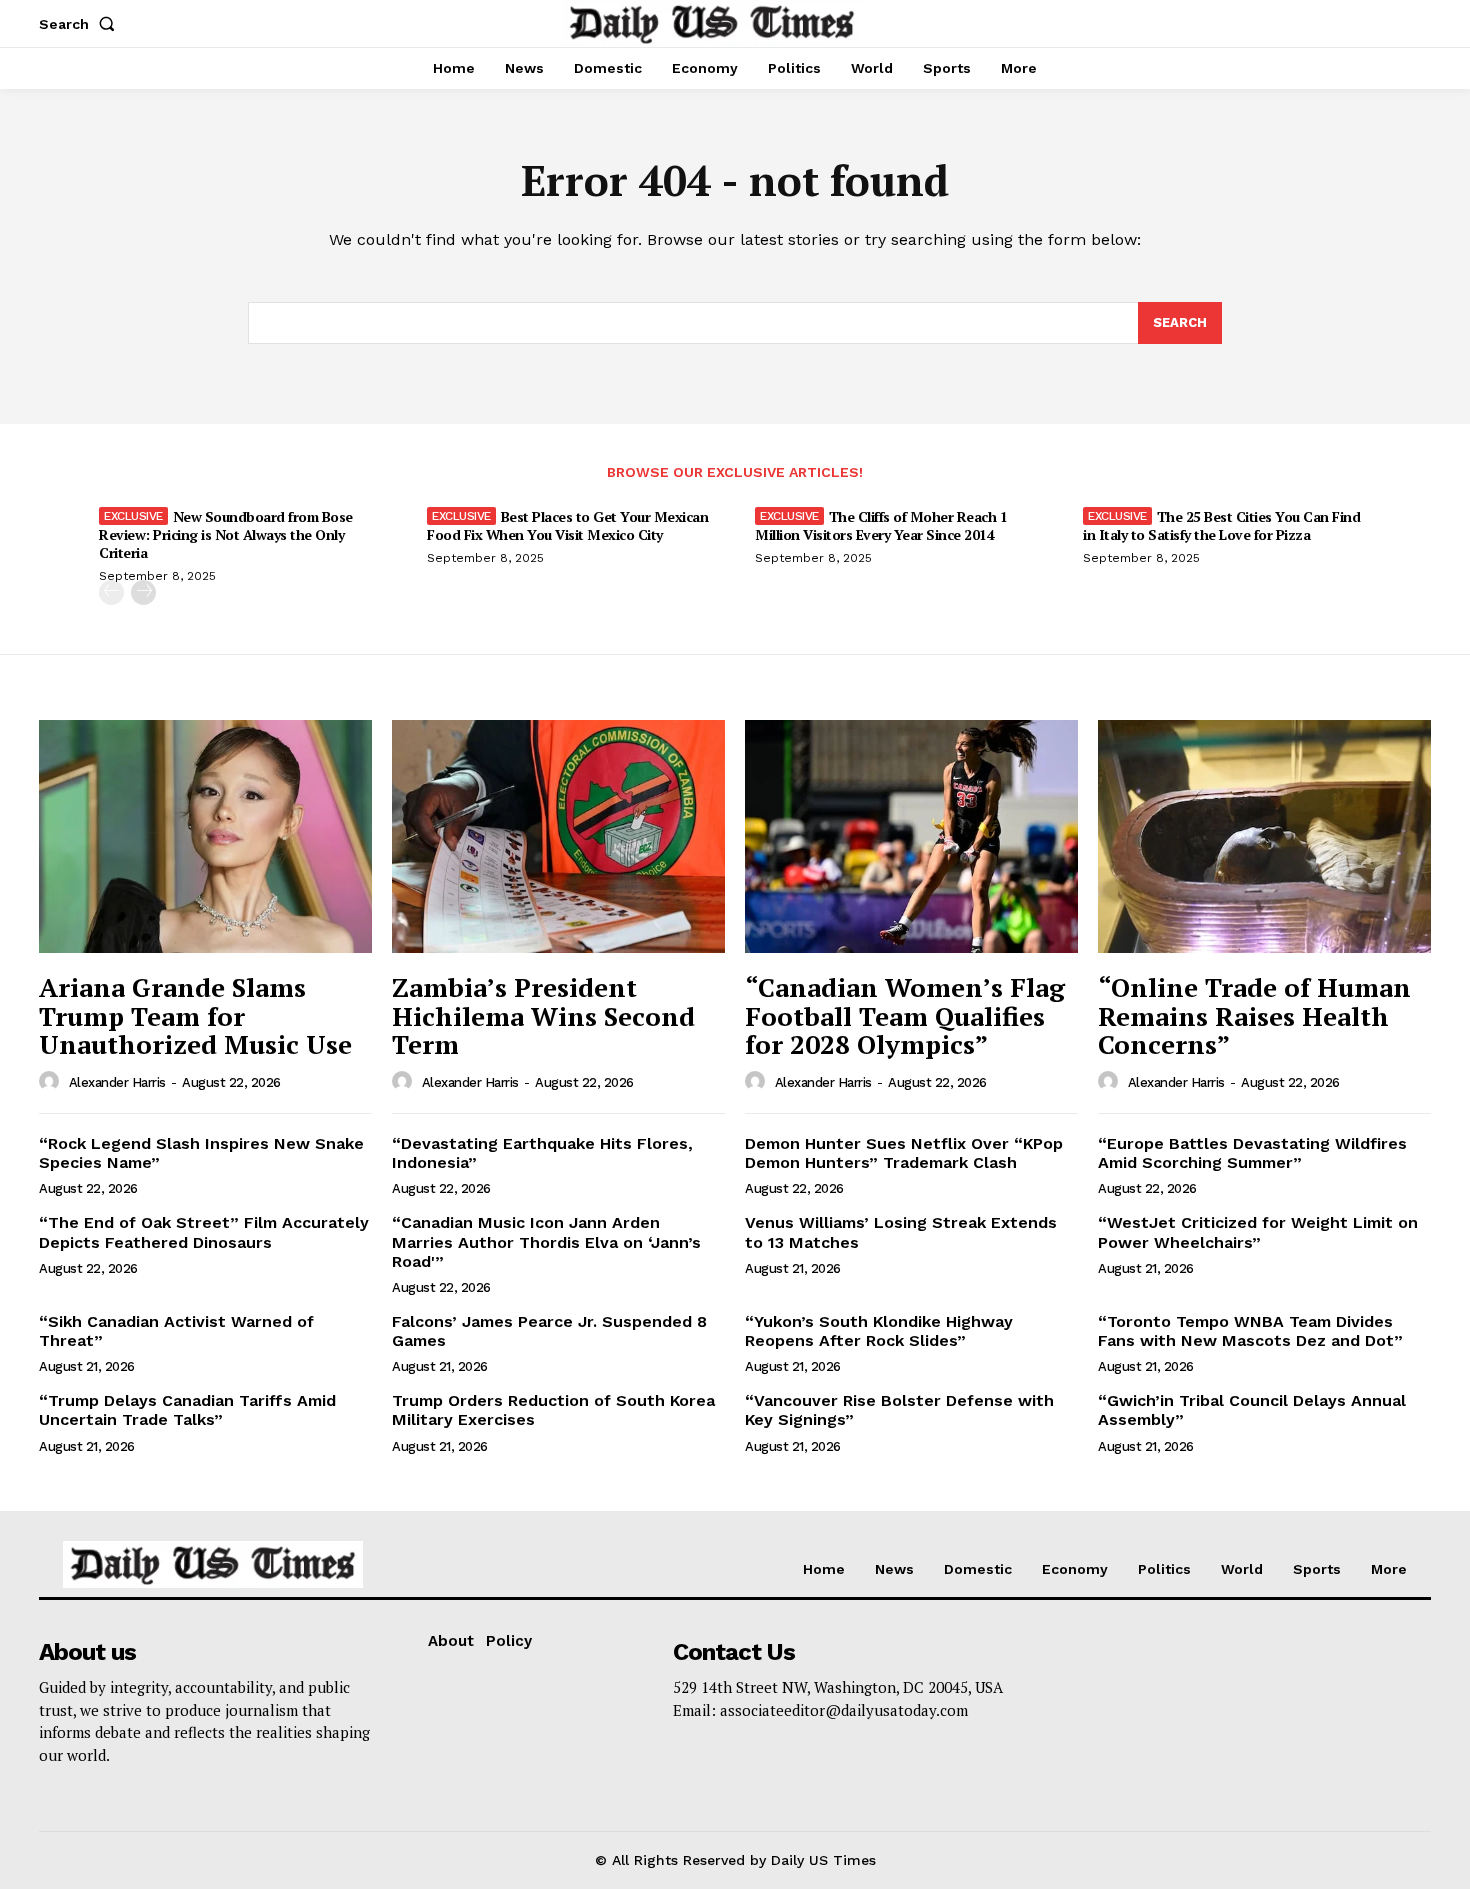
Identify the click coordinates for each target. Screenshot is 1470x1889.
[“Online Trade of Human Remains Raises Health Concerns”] (1264, 836)
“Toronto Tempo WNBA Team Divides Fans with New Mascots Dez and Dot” (1250, 1331)
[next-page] (143, 592)
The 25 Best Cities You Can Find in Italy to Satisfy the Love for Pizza (1221, 525)
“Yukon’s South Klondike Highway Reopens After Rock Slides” (879, 1331)
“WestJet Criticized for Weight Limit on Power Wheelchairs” (1258, 1232)
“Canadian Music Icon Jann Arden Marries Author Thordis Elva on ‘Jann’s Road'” (546, 1241)
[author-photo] (52, 1082)
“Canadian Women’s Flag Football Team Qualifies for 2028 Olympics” (905, 1015)
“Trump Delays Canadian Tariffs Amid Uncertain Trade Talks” (187, 1410)
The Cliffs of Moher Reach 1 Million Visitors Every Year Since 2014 (881, 525)
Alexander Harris (117, 1082)
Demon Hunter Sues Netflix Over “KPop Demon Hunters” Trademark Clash (904, 1153)
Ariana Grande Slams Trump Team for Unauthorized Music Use (195, 1015)
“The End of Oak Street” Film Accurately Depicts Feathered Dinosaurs (204, 1232)
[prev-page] (111, 592)
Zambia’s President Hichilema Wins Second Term (543, 1015)
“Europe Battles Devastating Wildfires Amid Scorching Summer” (1252, 1153)
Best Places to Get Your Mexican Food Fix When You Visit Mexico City (567, 525)
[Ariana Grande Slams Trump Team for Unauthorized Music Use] (205, 836)
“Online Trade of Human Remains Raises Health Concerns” (1254, 1015)
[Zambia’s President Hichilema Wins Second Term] (558, 836)
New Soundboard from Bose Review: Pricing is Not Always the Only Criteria (226, 534)
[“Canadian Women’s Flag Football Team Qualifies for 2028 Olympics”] (911, 836)
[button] (81, 24)
